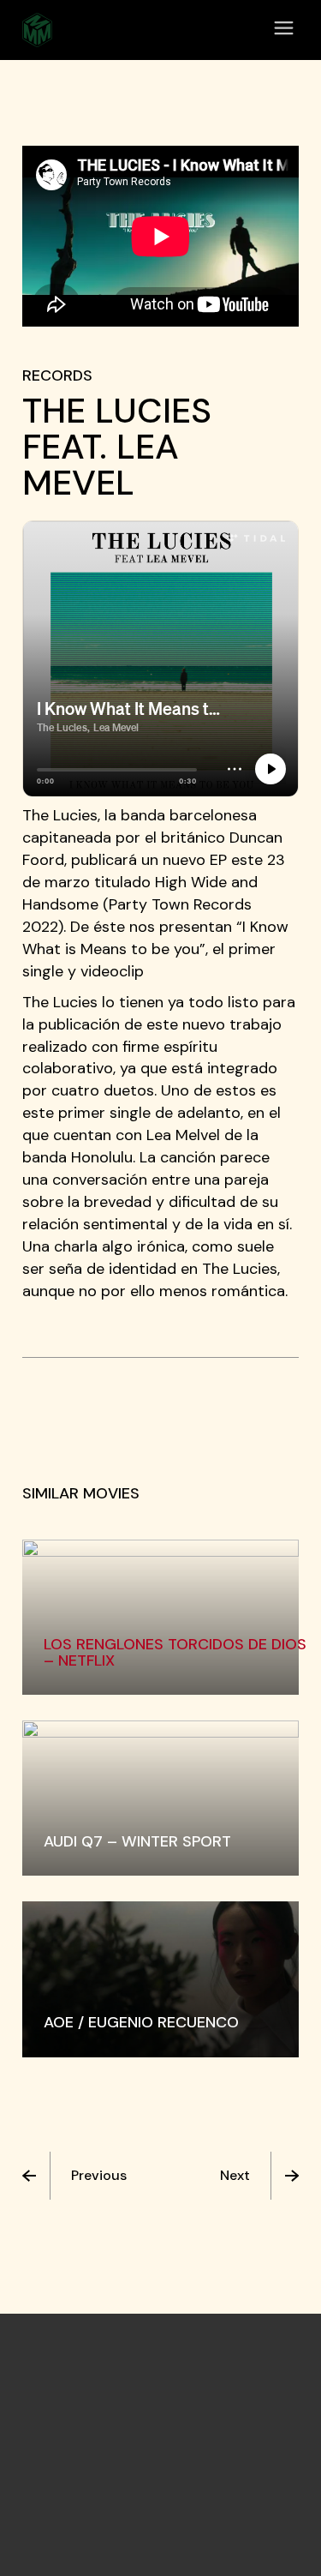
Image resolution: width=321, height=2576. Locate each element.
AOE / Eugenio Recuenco (141, 2022)
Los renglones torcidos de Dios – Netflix (175, 1652)
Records (57, 375)
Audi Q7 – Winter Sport (137, 1841)
